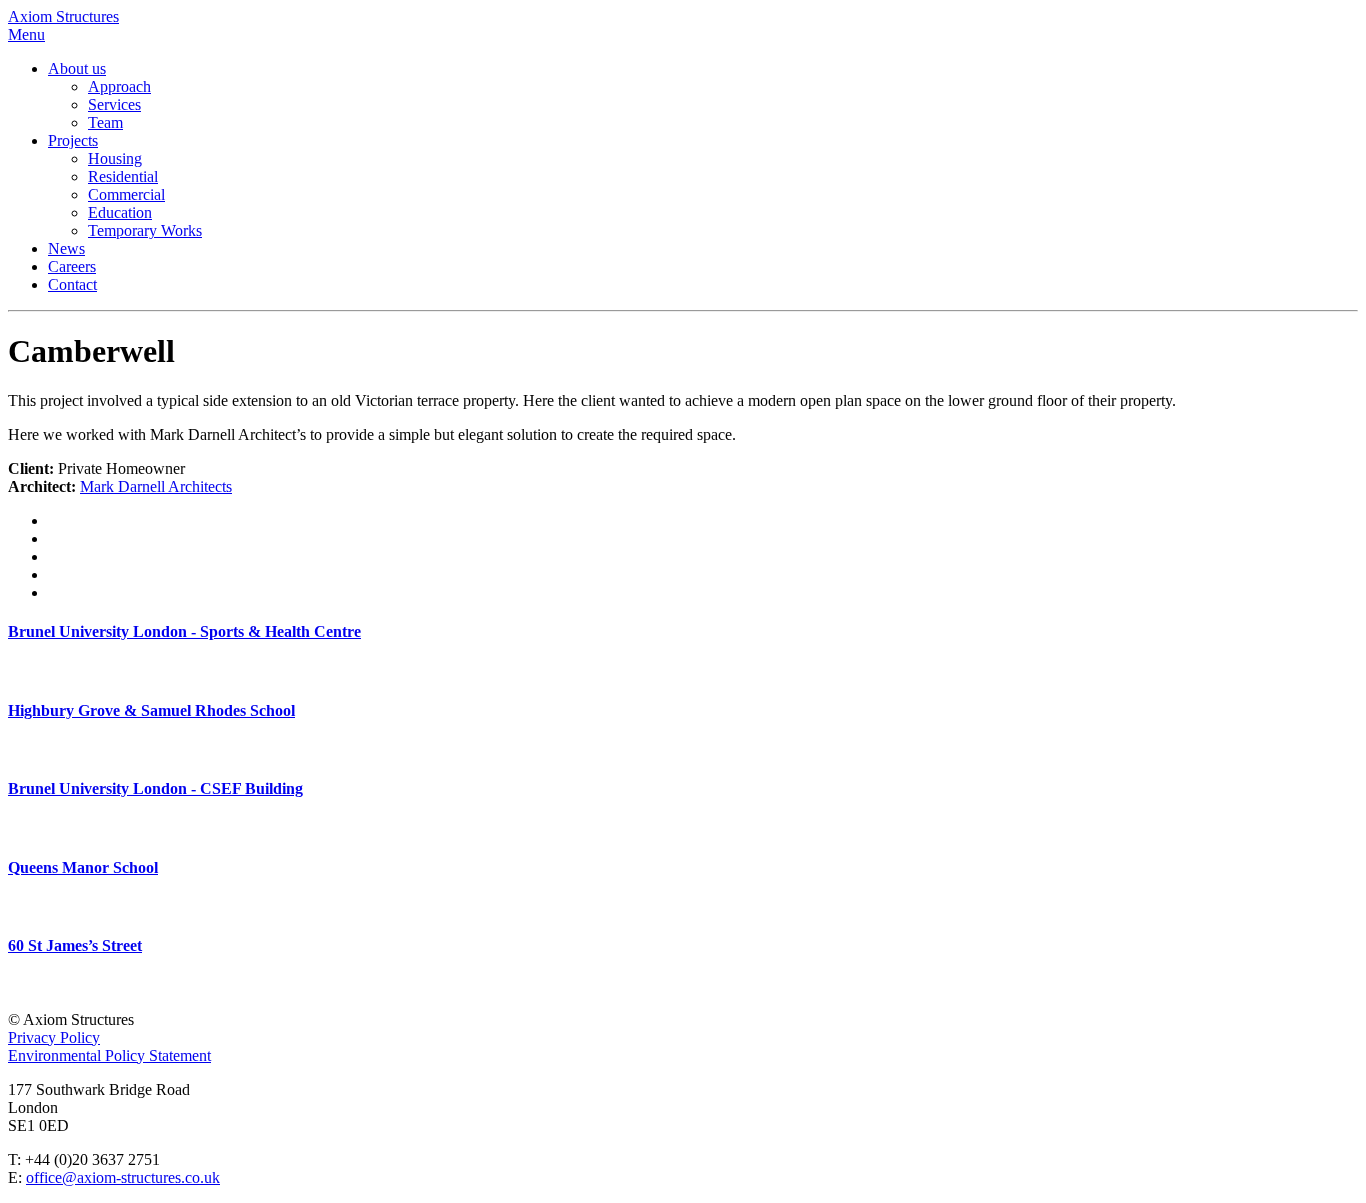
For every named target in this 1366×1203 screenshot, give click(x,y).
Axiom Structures (63, 16)
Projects (73, 140)
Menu (26, 34)
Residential (123, 176)
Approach (119, 86)
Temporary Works (145, 230)
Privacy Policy (54, 1037)
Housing (115, 158)
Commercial (126, 194)
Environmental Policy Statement (109, 1055)
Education (120, 212)
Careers (72, 266)
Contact (72, 284)
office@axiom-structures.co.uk (123, 1177)
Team (105, 122)
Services (114, 104)
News (66, 248)
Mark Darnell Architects (156, 486)
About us (77, 68)
